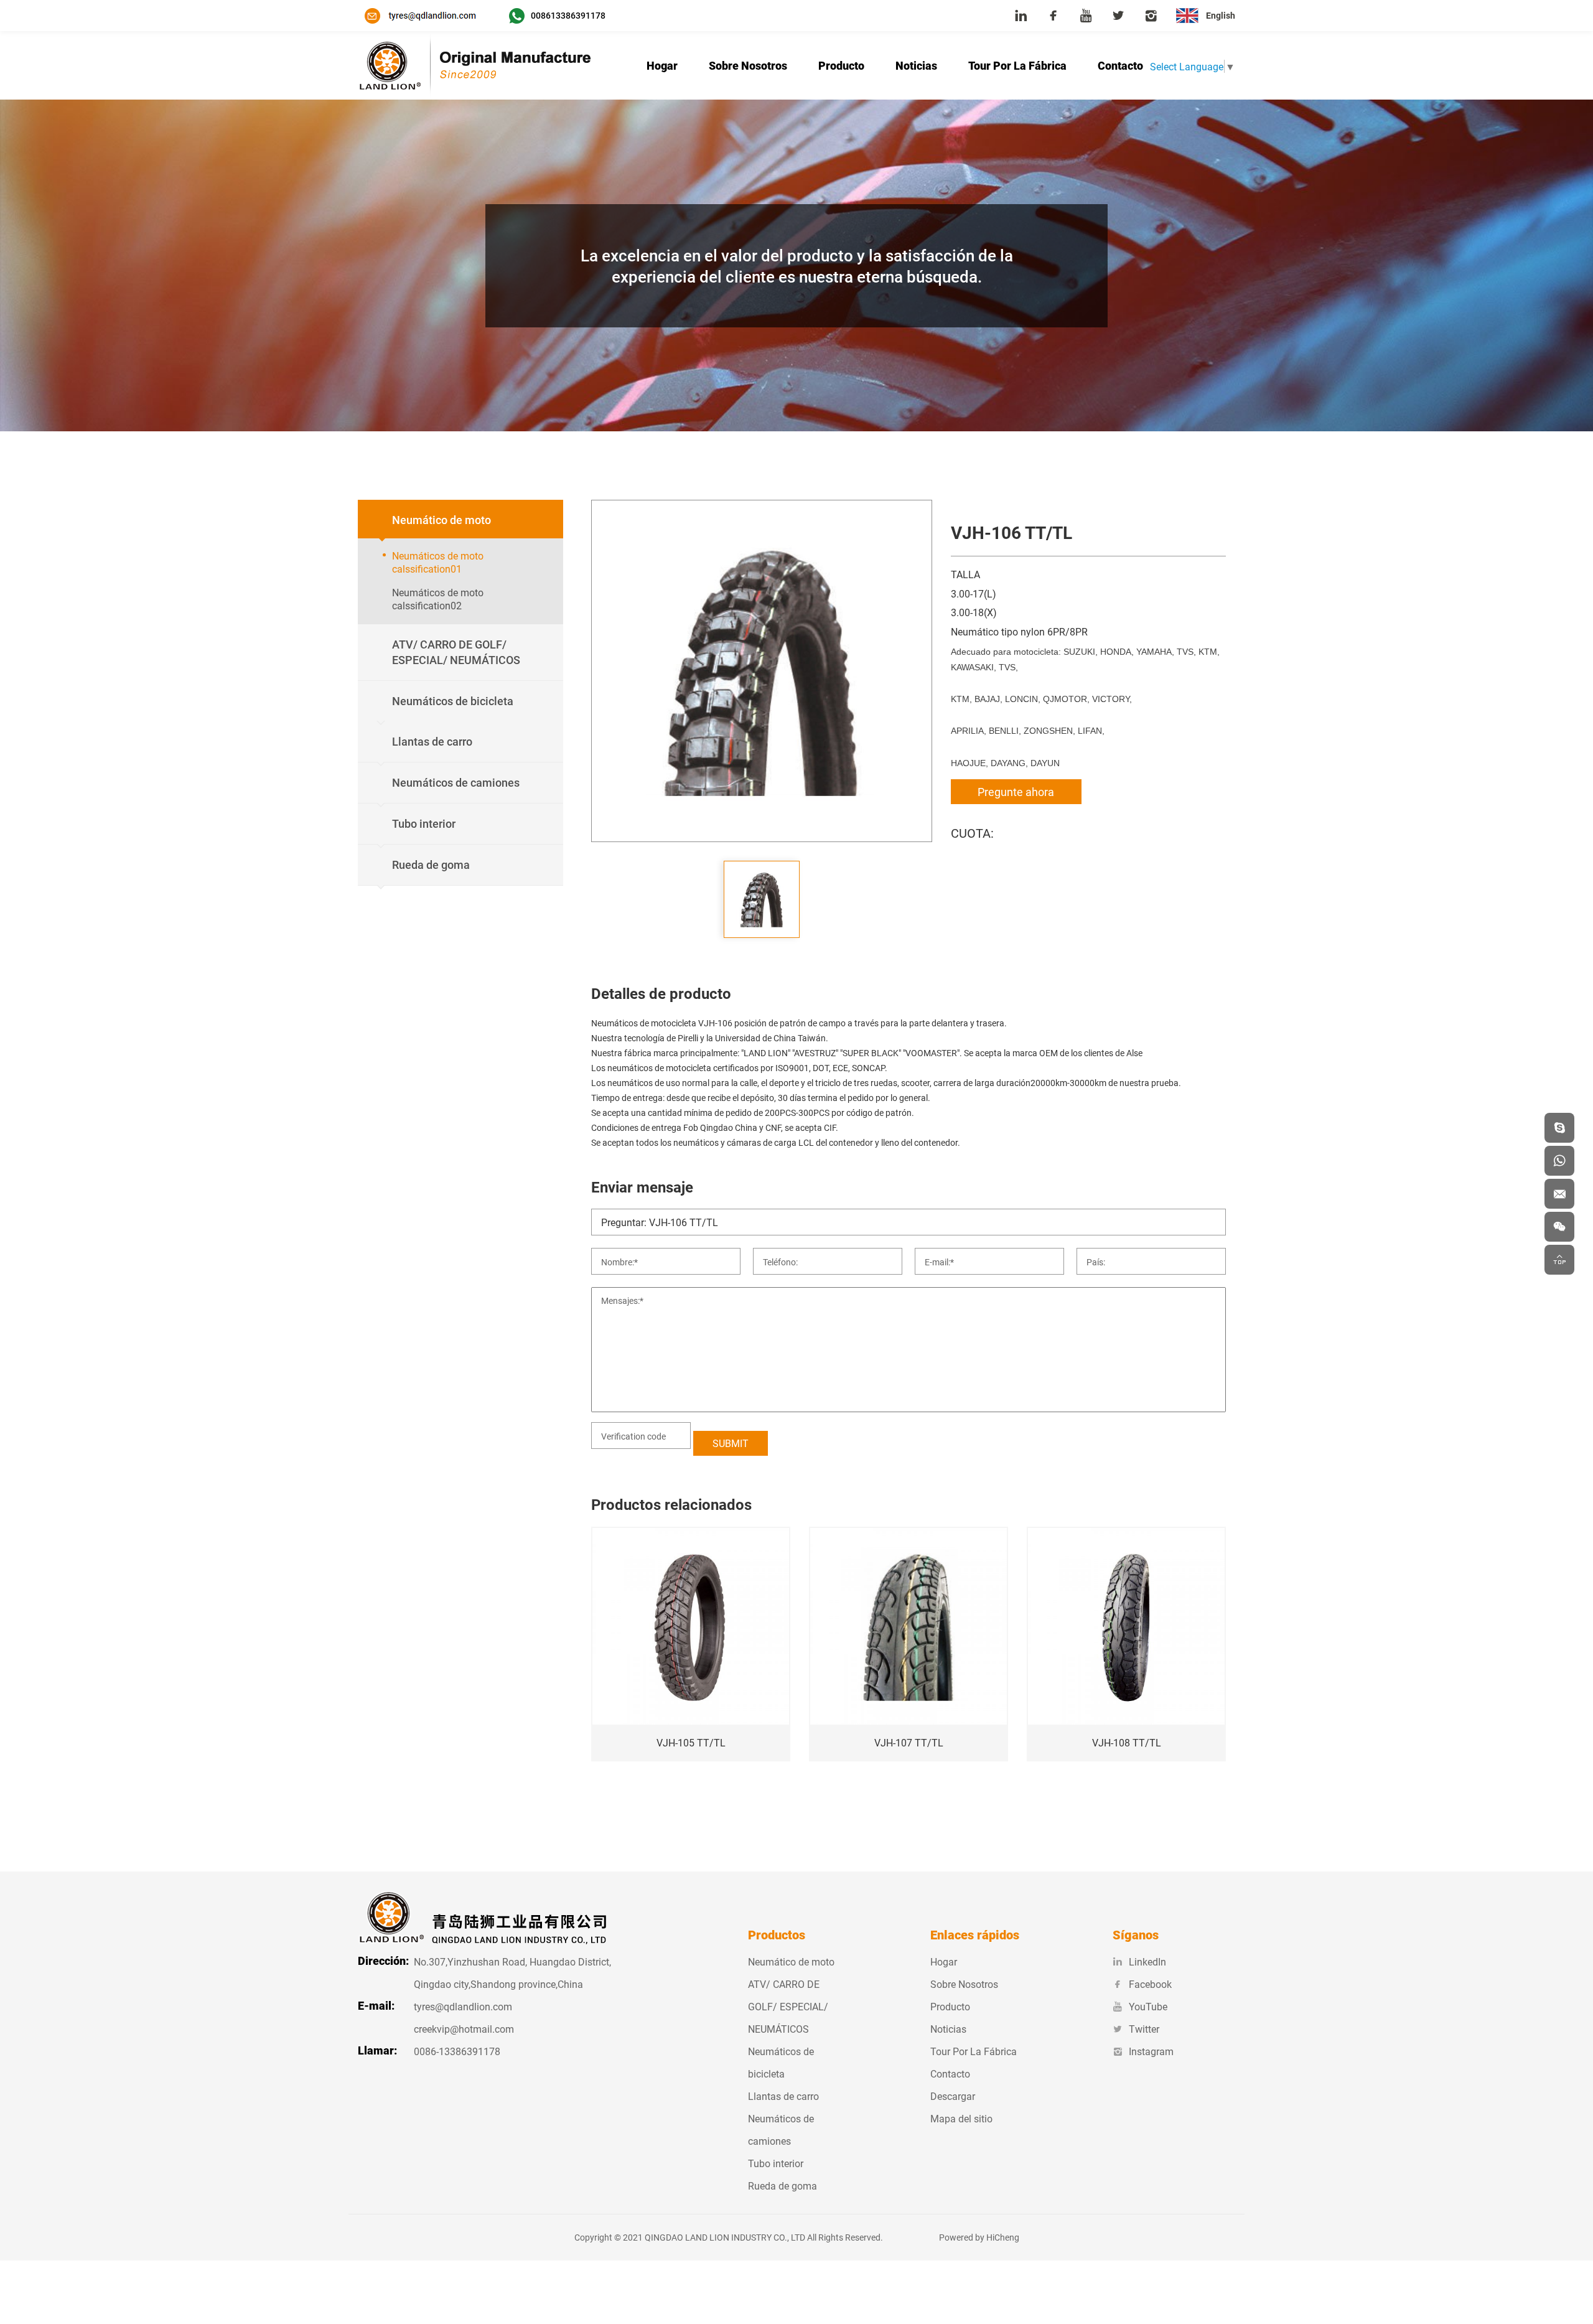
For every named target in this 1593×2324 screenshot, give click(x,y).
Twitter (1144, 2029)
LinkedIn (1147, 1961)
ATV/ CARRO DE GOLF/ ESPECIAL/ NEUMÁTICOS (788, 2006)
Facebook (1150, 1984)
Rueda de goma (782, 2186)
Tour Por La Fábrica (1017, 65)
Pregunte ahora (1016, 792)
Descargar (953, 2096)
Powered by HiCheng (979, 2237)
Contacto (1120, 65)
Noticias (916, 65)
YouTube (1148, 2006)
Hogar (662, 65)
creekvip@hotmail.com (464, 2029)
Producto (841, 65)
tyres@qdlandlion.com (463, 2006)
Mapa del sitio (961, 2118)
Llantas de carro (783, 2096)
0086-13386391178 (457, 2051)
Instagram (1151, 2051)
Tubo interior (776, 2163)
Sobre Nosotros (748, 65)
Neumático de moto (791, 1961)
